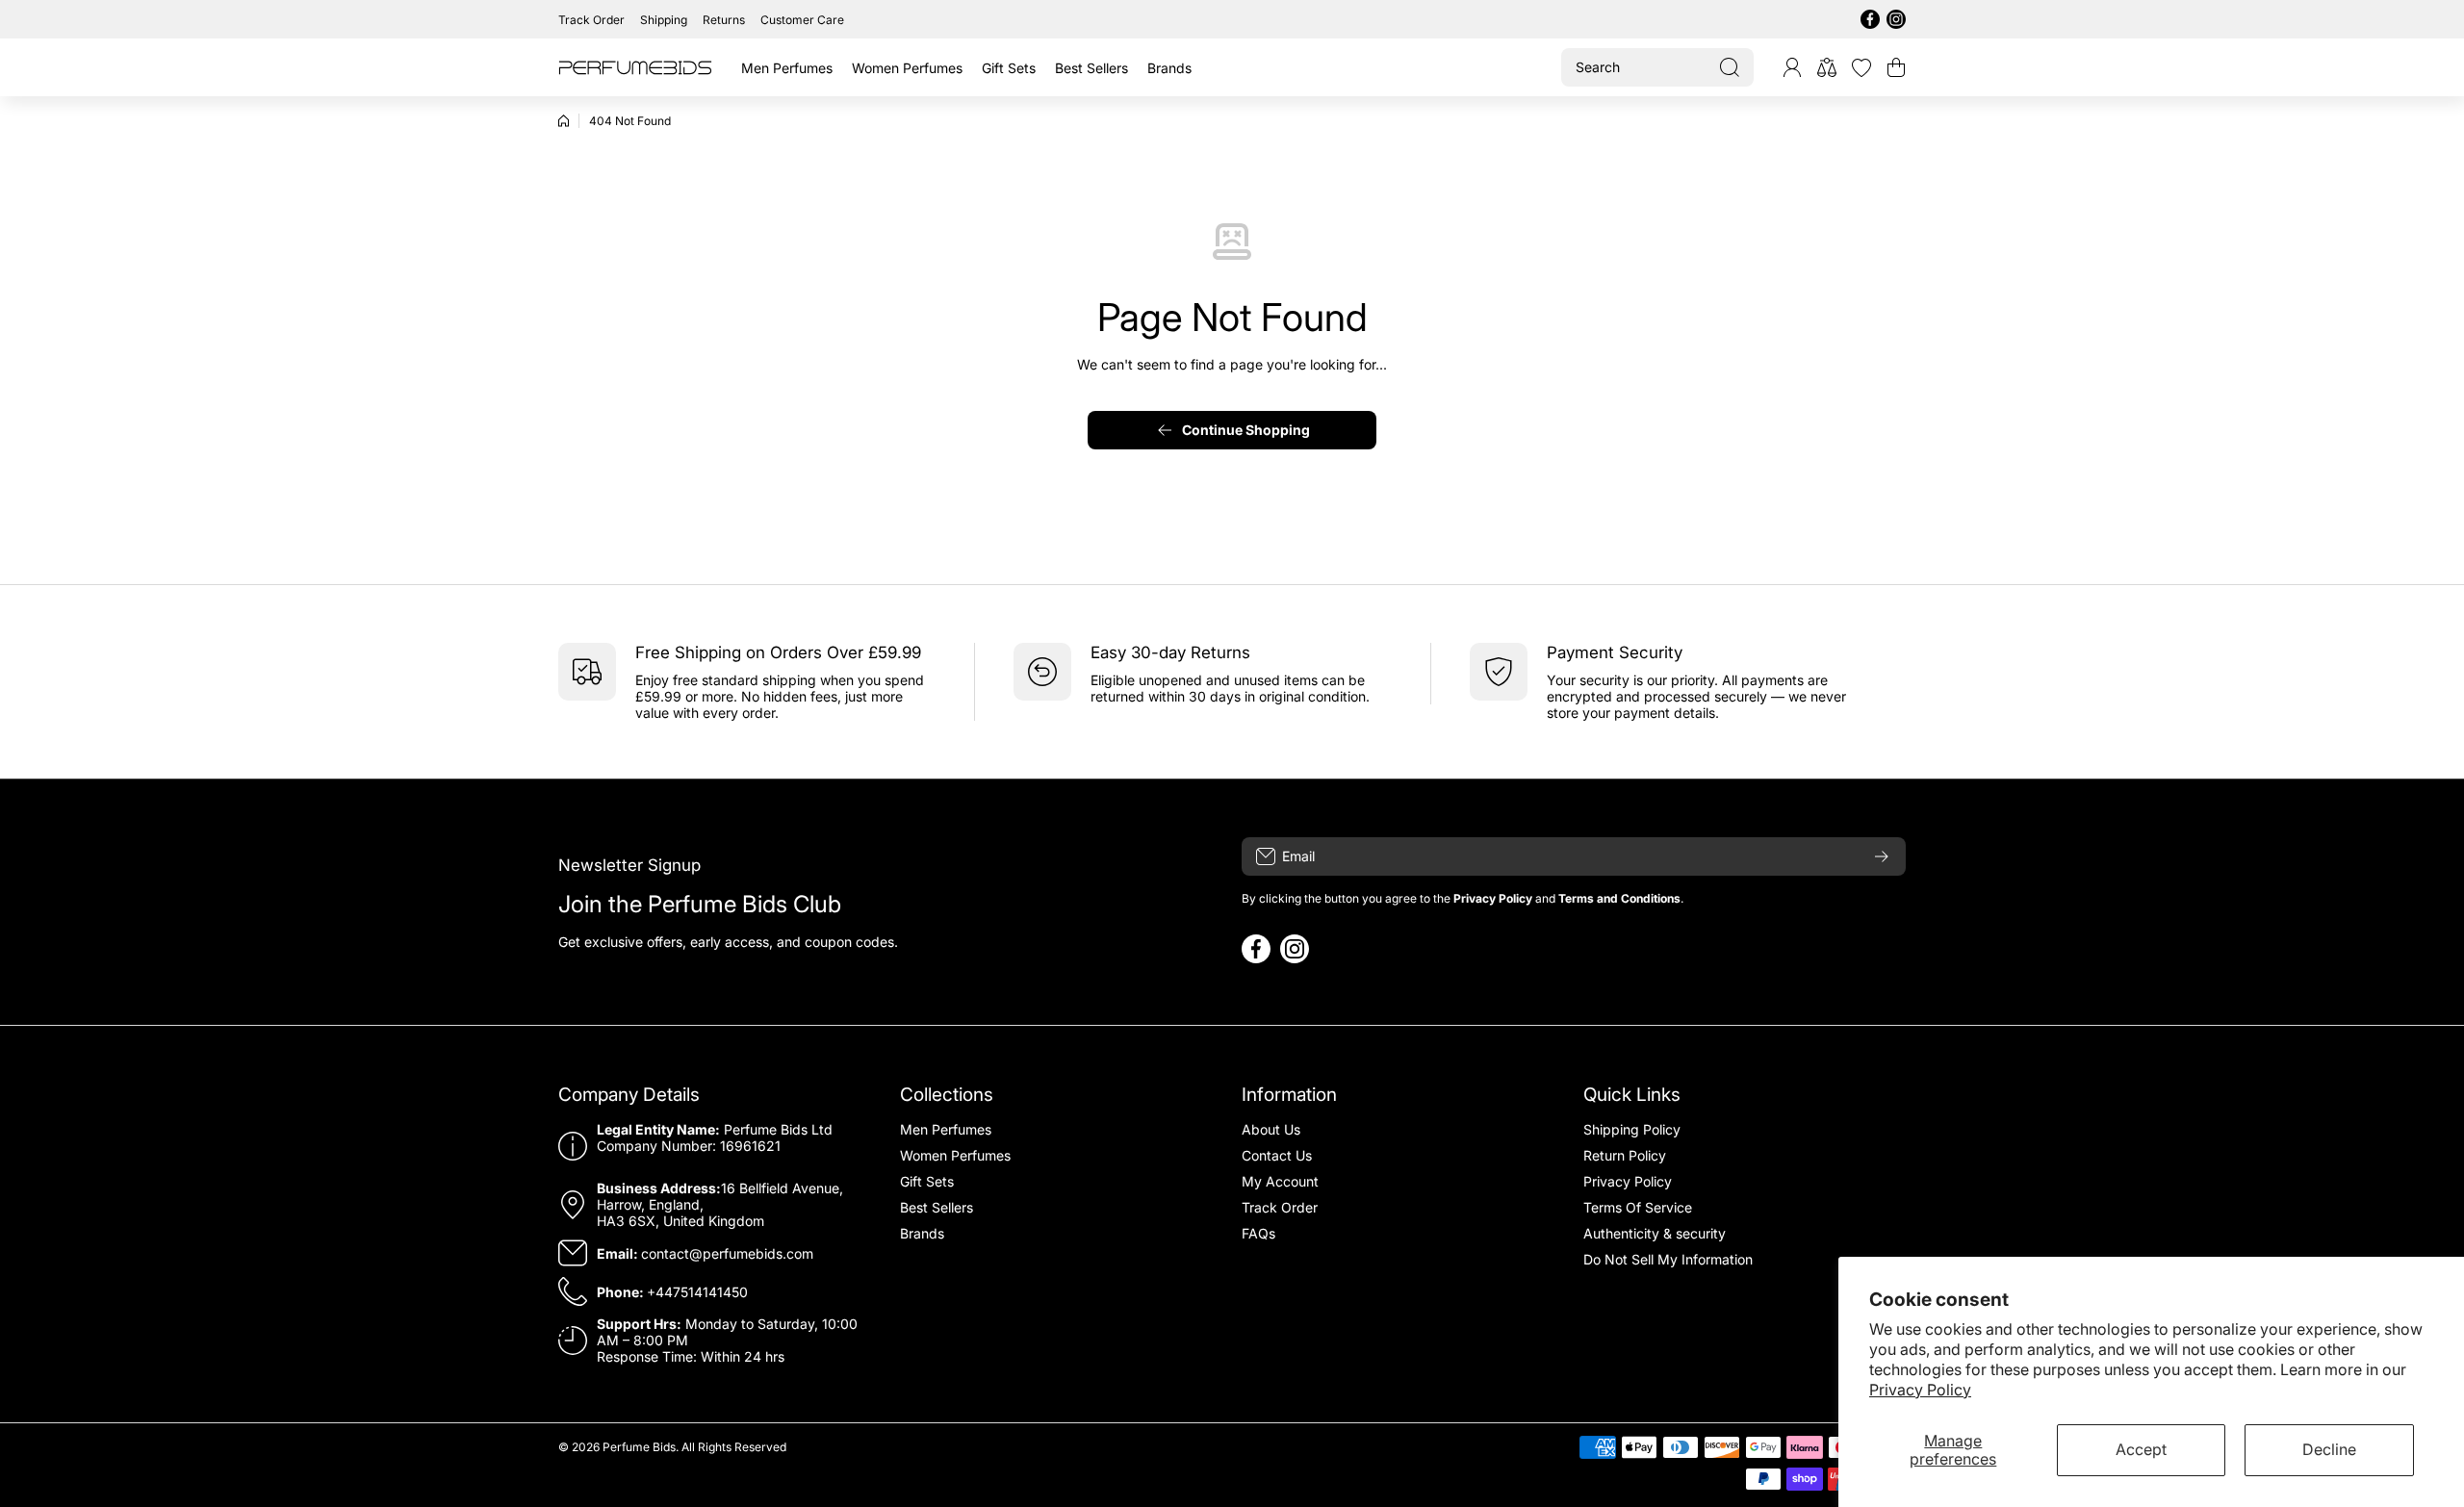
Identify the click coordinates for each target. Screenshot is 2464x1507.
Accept (2141, 1449)
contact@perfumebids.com (727, 1253)
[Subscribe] (1882, 856)
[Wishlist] (1861, 67)
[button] (1896, 67)
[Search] (1730, 67)
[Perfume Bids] (635, 68)
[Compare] (1827, 67)
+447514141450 (697, 1292)
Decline (2329, 1449)
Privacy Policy (1920, 1390)
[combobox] (1657, 67)
